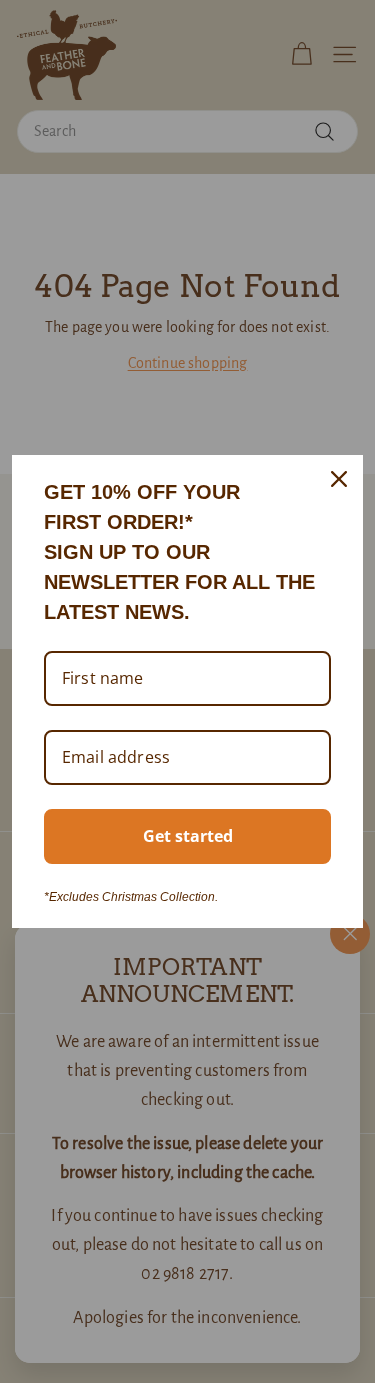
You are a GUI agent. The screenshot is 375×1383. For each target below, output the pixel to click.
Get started (188, 836)
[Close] (339, 479)
